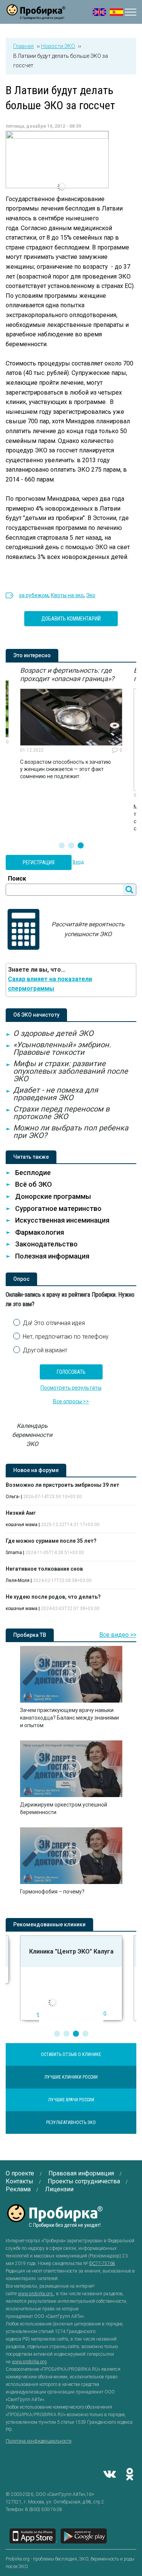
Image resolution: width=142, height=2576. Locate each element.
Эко (91, 595)
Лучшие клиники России (71, 2077)
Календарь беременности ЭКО (32, 1435)
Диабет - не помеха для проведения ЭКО (56, 1094)
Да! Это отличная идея (54, 1323)
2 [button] (71, 845)
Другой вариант (45, 1350)
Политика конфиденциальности (39, 2441)
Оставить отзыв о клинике (71, 2054)
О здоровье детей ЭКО (53, 1033)
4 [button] (85, 2034)
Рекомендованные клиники (49, 1924)
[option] (71, 723)
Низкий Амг (21, 1513)
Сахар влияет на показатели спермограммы (50, 984)
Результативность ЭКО (71, 2122)
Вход (78, 862)
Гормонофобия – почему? (52, 1892)
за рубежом (34, 595)
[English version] (99, 12)
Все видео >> (118, 1635)
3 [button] (81, 845)
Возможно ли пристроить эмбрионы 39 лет (62, 1485)
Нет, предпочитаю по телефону (66, 1337)
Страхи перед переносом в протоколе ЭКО (61, 1113)
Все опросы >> (71, 1401)
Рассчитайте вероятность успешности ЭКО (88, 929)
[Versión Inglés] (116, 12)
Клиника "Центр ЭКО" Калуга (71, 1951)
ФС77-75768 (102, 2263)
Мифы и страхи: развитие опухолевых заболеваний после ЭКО (71, 1071)
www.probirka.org (36, 2294)
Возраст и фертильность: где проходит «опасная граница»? (67, 674)
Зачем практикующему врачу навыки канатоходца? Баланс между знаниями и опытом (69, 1718)
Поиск (17, 879)
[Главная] (36, 15)
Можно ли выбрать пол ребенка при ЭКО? (71, 1132)
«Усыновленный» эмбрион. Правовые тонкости (62, 1048)
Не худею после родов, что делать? (53, 1597)
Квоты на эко (67, 595)
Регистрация (39, 862)
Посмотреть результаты (71, 1388)
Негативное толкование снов (44, 1569)
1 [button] (62, 845)
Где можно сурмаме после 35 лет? (51, 1541)
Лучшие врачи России (71, 2100)
